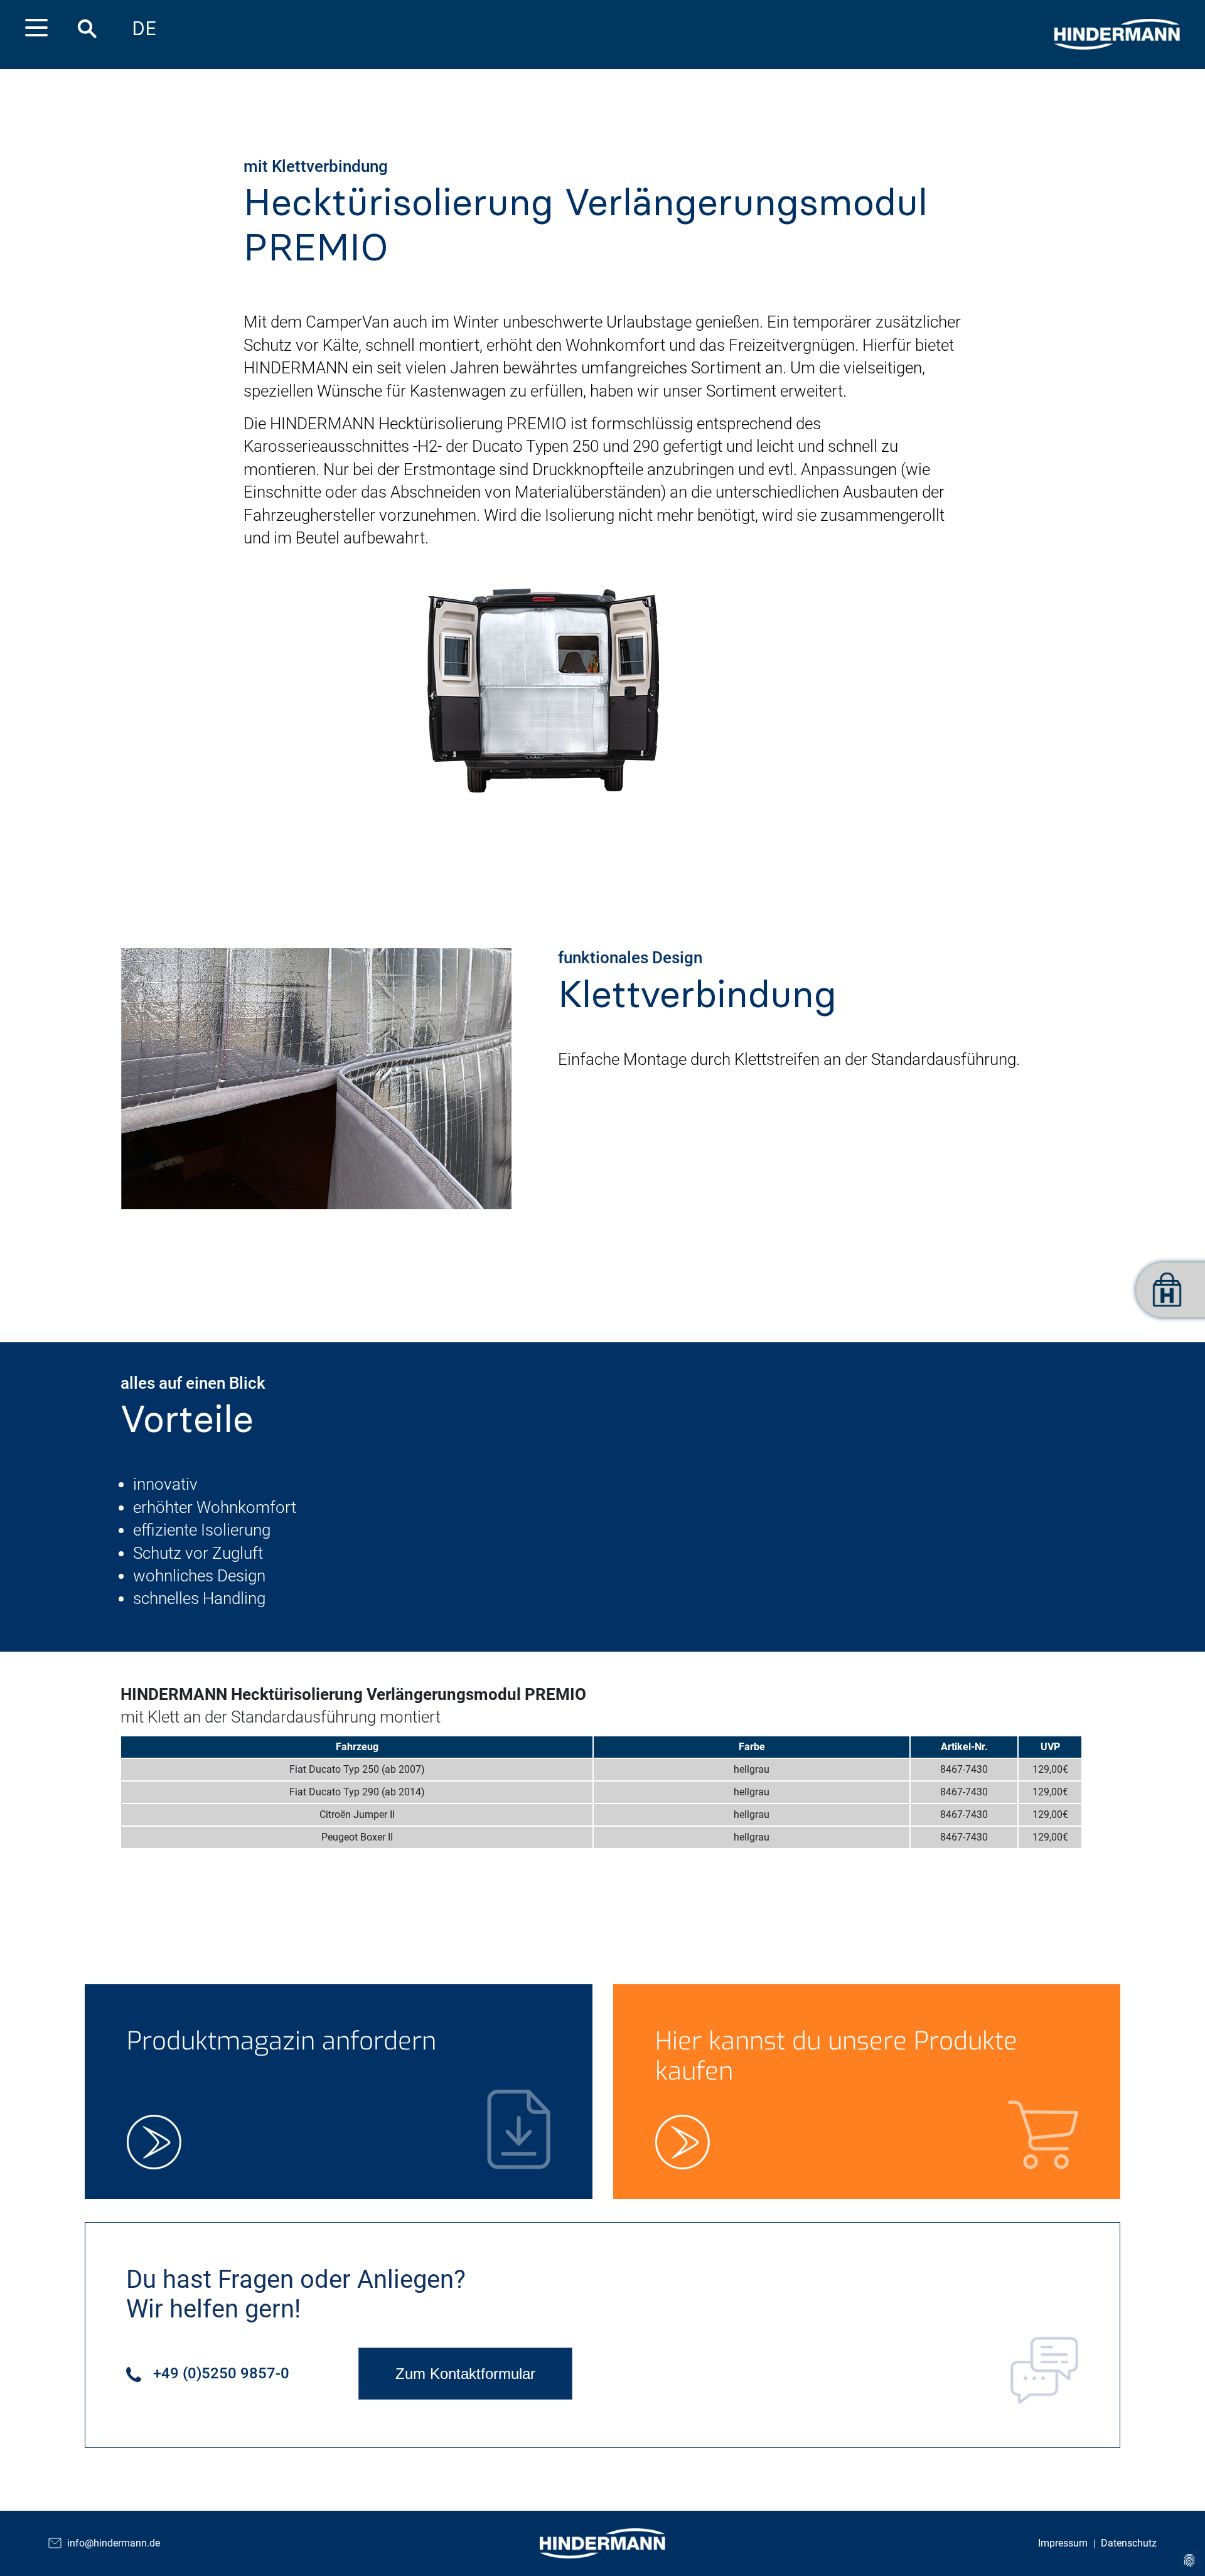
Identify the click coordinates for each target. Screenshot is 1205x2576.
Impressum (1063, 2543)
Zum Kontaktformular (465, 2374)
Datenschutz (1129, 2543)
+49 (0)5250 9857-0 (219, 2373)
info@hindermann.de (114, 2543)
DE (144, 29)
